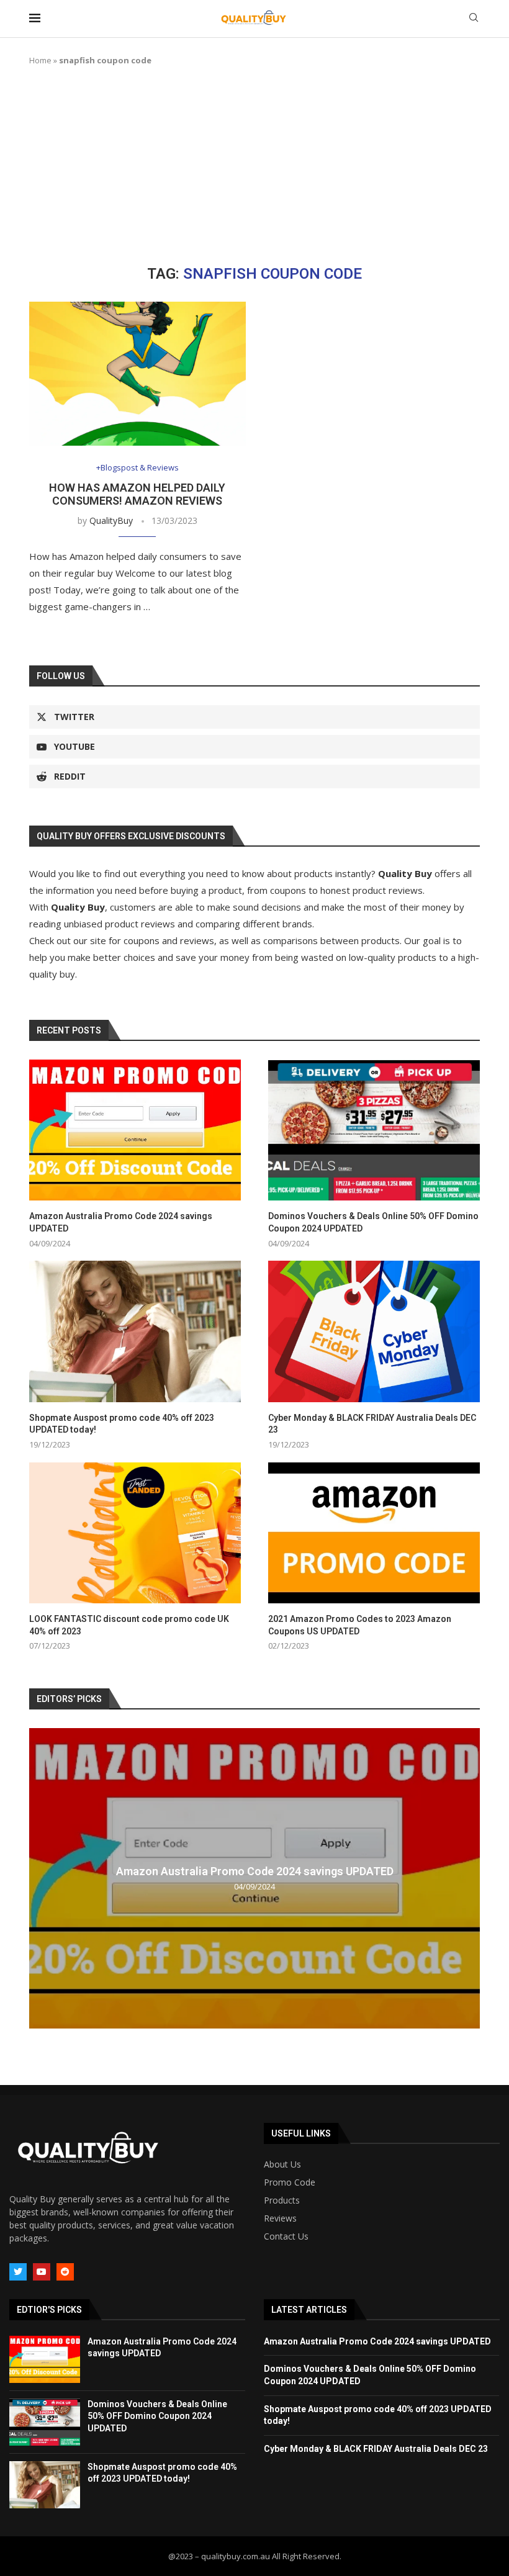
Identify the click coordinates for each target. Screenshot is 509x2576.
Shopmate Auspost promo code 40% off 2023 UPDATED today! (122, 1424)
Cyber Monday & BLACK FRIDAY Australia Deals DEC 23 (372, 1424)
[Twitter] (18, 2272)
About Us (282, 2164)
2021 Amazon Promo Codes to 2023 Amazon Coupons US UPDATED (360, 1625)
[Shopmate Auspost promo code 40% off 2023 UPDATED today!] (135, 1331)
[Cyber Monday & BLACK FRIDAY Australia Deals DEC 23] (374, 1331)
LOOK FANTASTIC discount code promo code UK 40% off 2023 (129, 1625)
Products (282, 2200)
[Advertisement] (254, 166)
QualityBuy (111, 520)
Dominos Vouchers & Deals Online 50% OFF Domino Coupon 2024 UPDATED (373, 1222)
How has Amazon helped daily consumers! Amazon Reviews (137, 494)
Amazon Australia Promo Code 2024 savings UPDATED (121, 1222)
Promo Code (290, 2182)
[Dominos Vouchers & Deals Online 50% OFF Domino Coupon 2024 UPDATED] (374, 1130)
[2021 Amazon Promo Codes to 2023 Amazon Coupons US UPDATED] (374, 1533)
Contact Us (286, 2236)
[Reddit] (65, 2272)
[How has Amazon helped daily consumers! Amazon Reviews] (137, 374)
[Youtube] (42, 2272)
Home (40, 60)
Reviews (280, 2218)
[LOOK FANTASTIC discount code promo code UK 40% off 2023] (135, 1533)
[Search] (474, 19)
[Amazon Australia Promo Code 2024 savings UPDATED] (135, 1130)
